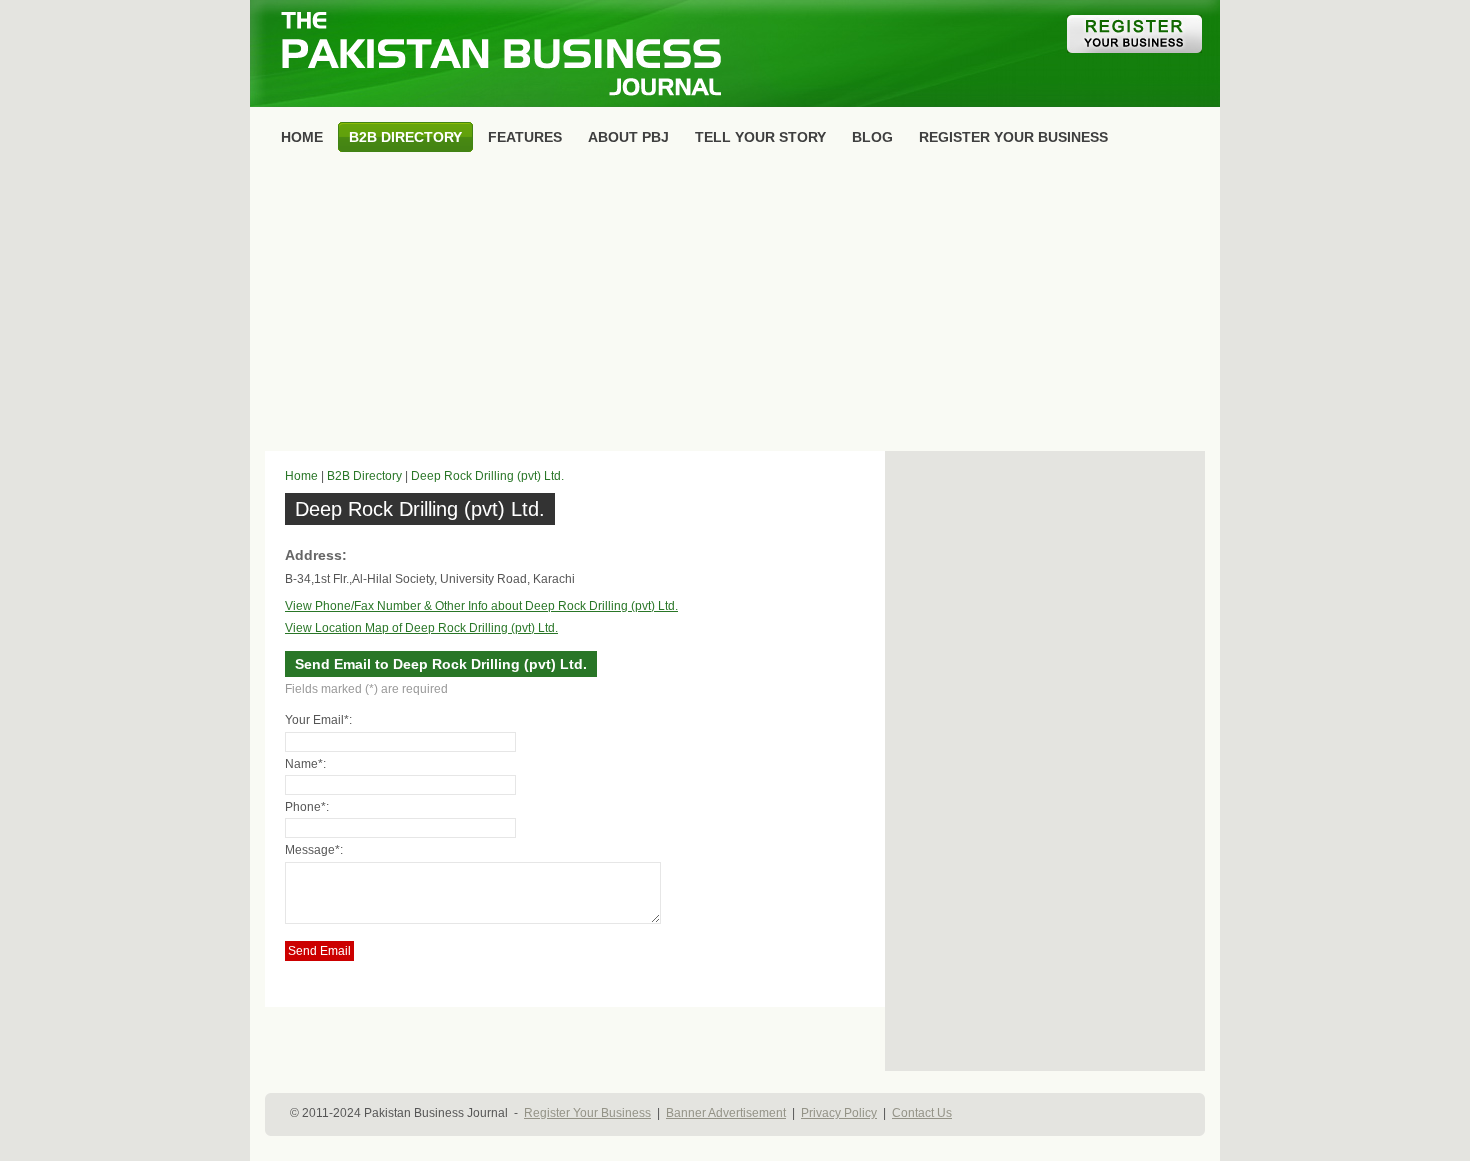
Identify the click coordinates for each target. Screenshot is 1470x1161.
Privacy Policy (839, 1113)
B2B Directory (364, 476)
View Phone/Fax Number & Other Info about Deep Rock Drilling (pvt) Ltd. (481, 606)
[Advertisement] (735, 306)
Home (301, 476)
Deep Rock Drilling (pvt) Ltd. (487, 476)
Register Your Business (587, 1113)
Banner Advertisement (726, 1113)
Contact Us (922, 1113)
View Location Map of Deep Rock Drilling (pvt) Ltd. (421, 628)
